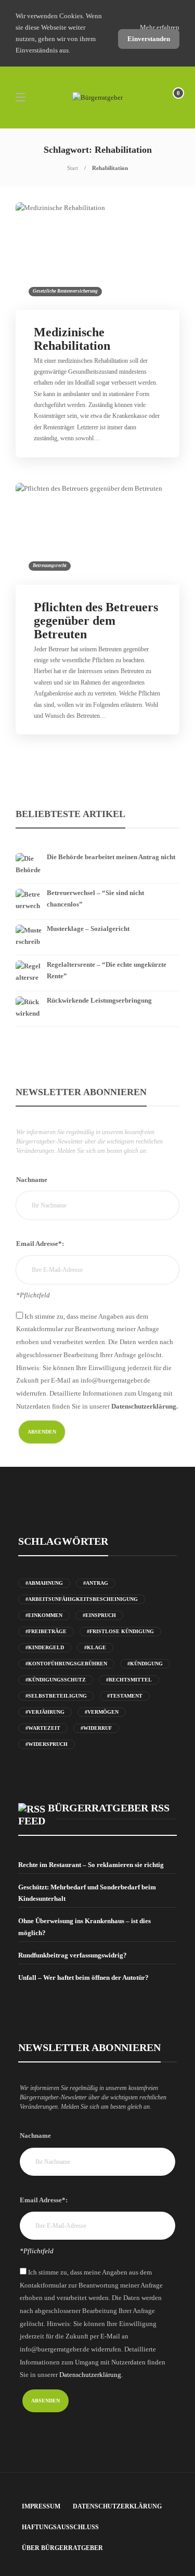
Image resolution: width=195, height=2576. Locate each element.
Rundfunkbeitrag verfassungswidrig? (73, 1955)
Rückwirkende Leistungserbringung (99, 1000)
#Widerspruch (47, 1744)
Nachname (32, 1180)
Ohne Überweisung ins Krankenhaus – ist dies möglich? (84, 1927)
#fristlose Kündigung (120, 1631)
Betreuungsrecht (50, 566)
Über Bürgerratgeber (62, 2548)
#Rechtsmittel (129, 1680)
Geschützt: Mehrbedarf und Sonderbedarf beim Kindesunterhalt (87, 1893)
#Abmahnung (44, 1583)
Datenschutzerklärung (117, 2506)
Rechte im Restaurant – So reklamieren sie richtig (91, 1865)
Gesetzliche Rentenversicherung (65, 291)
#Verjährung (45, 1712)
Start (73, 168)
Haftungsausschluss (60, 2527)
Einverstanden (149, 39)
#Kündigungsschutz (56, 1680)
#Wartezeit (43, 1728)
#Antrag (96, 1583)
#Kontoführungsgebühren (66, 1664)
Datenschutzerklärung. (145, 1406)
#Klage (95, 1647)
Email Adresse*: (40, 1244)
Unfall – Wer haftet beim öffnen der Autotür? (83, 1977)
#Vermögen (102, 1712)
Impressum (41, 2506)
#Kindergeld (45, 1647)
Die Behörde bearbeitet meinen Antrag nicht (111, 857)
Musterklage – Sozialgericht (88, 929)
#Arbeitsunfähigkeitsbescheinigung (82, 1599)
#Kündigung (145, 1664)
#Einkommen (44, 1615)
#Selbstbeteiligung (56, 1696)
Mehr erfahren (160, 27)
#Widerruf (96, 1728)
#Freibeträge (46, 1631)
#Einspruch (99, 1615)
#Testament (125, 1696)
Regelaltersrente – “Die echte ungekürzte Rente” (107, 970)
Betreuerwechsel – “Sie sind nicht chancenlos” (95, 898)
